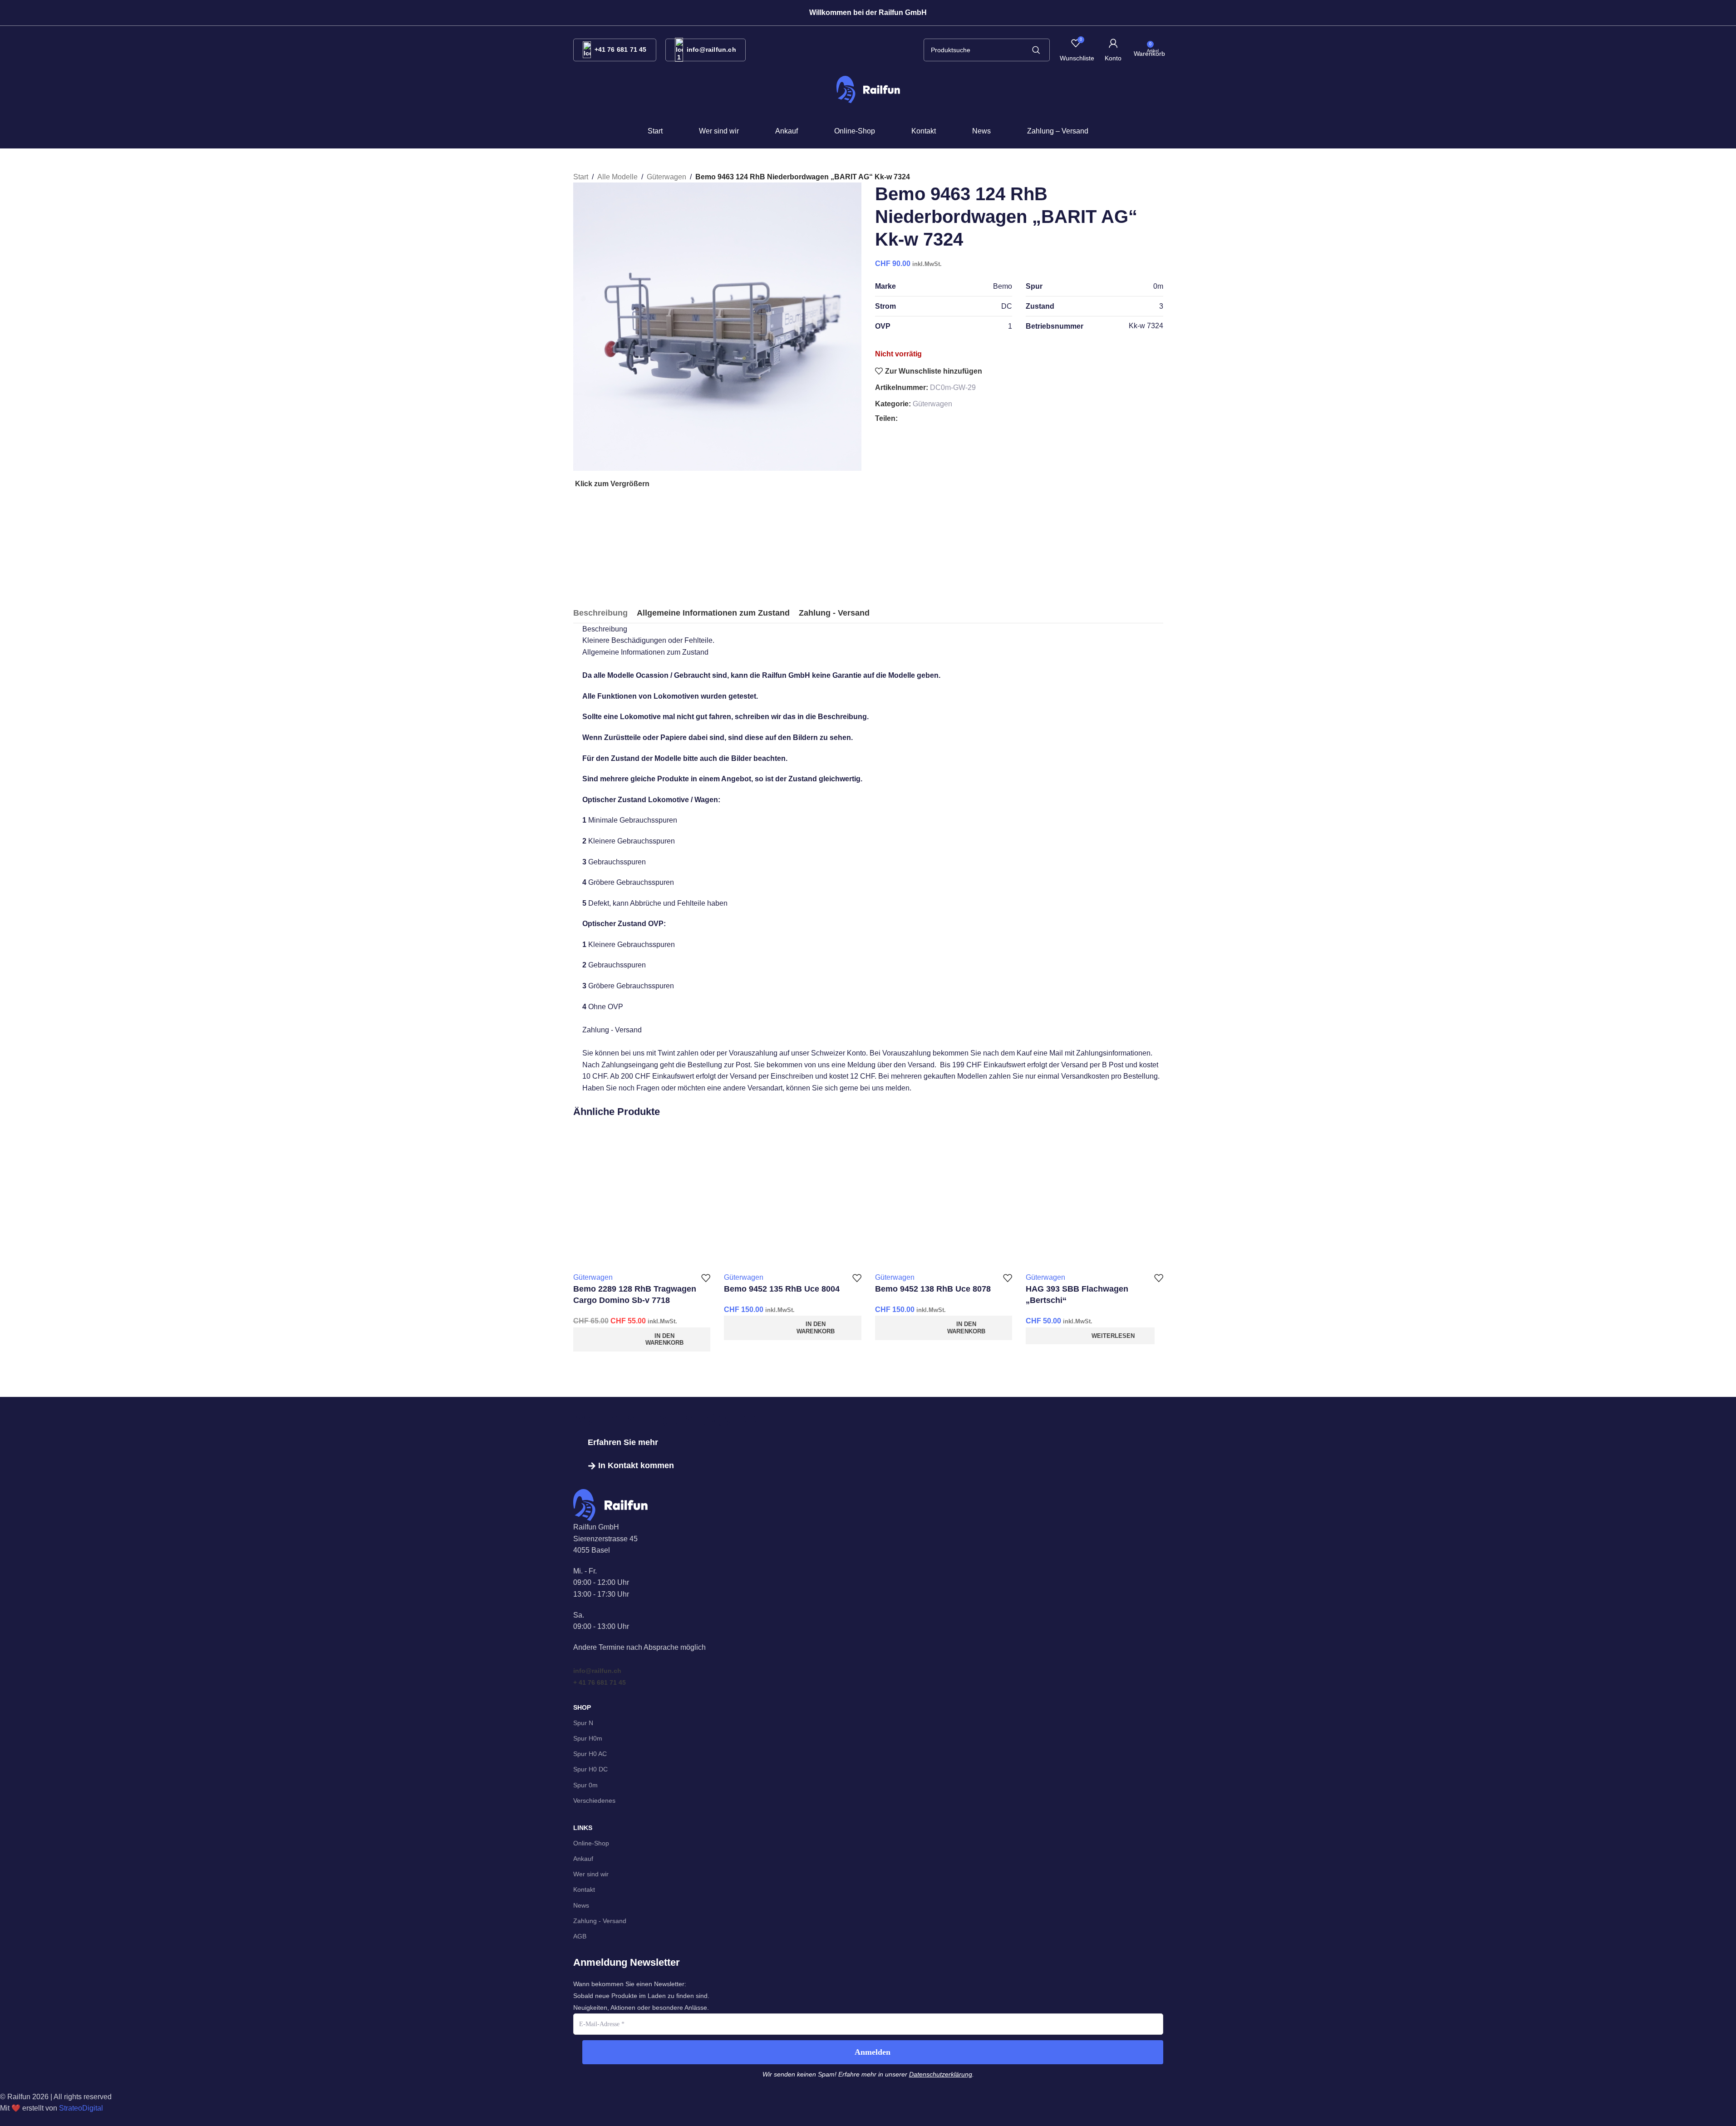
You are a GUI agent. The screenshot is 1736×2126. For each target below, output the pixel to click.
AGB (580, 1936)
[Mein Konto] (1113, 50)
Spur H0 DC (590, 1769)
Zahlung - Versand (600, 1921)
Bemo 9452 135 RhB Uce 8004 (782, 1289)
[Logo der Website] (868, 89)
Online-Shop (591, 1843)
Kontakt (584, 1889)
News (581, 1905)
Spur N (583, 1723)
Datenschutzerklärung (941, 2074)
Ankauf (583, 1859)
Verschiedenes (594, 1800)
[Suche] (1036, 50)
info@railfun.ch (711, 49)
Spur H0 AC (590, 1754)
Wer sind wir (591, 1874)
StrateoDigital (81, 2108)
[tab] (600, 613)
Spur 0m (585, 1785)
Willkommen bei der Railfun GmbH (868, 12)
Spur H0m (588, 1738)
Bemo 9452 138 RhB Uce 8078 (933, 1289)
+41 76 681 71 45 (621, 49)
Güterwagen (932, 404)
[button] (868, 13)
